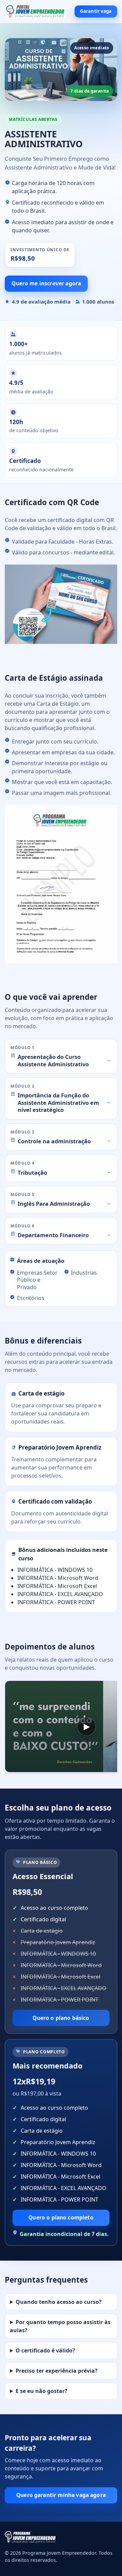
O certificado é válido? (45, 2350)
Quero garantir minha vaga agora (61, 2495)
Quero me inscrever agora (46, 283)
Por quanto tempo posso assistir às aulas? (60, 2326)
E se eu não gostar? (42, 2391)
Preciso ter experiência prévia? (57, 2371)
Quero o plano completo (61, 2217)
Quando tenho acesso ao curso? (59, 2302)
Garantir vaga (96, 11)
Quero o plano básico (61, 2018)
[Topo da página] (35, 12)
